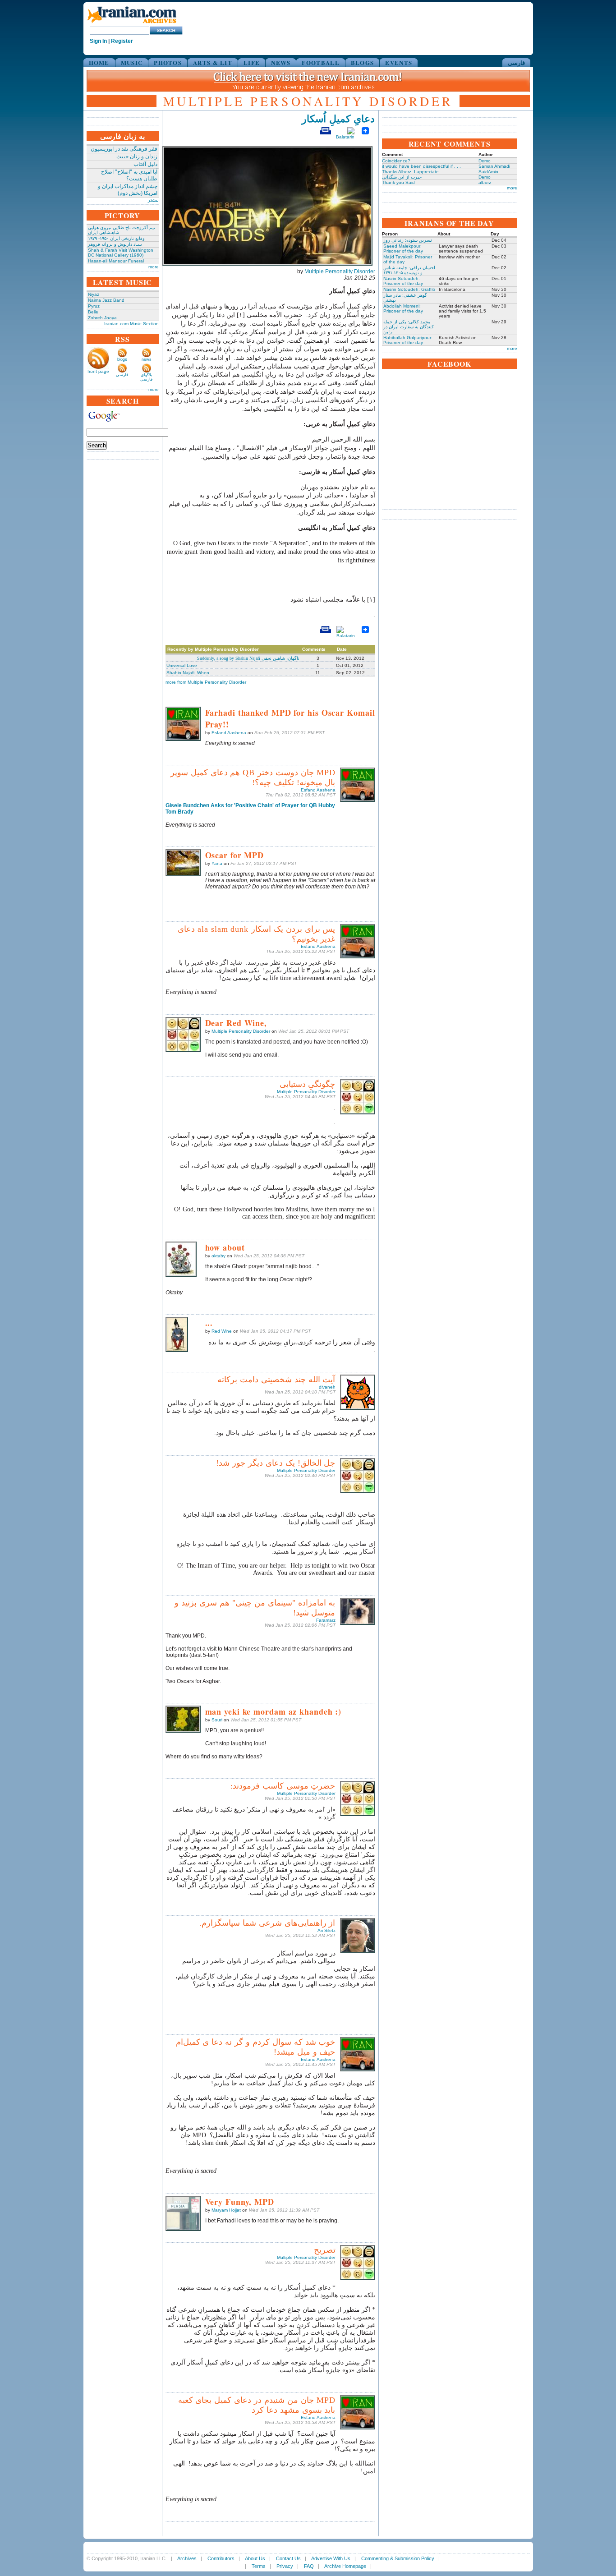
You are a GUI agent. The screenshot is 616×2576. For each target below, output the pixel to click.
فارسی (516, 62)
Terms (259, 2566)
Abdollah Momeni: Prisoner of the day (403, 308)
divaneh (327, 1387)
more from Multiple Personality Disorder (206, 682)
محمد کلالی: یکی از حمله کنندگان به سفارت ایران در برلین (409, 327)
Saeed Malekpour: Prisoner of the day (403, 248)
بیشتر (153, 200)
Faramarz (326, 1620)
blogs (122, 359)
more (154, 267)
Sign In (98, 41)
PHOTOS (168, 62)
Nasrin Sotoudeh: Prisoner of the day (403, 281)
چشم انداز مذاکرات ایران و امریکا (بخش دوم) (128, 190)
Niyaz (94, 294)
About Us (255, 2558)
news (147, 359)
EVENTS (399, 62)
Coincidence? (396, 161)
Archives (187, 2558)
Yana (217, 863)
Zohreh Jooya (102, 318)
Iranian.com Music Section (131, 324)
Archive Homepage (345, 2566)
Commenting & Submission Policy (398, 2558)
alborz (485, 182)
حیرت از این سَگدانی (402, 177)
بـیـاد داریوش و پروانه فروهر (115, 244)
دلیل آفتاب (145, 164)
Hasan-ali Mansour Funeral (116, 261)
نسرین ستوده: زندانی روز (408, 240)
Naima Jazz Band (106, 300)
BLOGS (363, 62)
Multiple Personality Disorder (340, 271)
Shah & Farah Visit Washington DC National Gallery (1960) (121, 253)
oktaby (218, 1256)
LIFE (252, 62)
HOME (99, 62)
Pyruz (94, 306)
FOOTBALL (320, 62)
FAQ (309, 2566)
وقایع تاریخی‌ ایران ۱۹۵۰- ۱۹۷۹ (116, 238)
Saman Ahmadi (494, 166)
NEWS (281, 62)
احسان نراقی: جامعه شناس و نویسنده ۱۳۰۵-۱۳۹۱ (409, 270)
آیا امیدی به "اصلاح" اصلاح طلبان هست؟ (129, 175)
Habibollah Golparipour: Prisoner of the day (408, 340)
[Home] (132, 24)
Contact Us (288, 2558)
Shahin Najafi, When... (190, 673)
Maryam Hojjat (226, 2210)
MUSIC (132, 62)
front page (98, 371)
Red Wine (222, 1331)
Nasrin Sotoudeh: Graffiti (409, 289)
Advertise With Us (331, 2558)
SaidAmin (488, 172)
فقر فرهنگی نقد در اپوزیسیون (124, 149)
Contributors (221, 2558)
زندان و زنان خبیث (137, 156)
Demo (485, 161)
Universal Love (182, 665)
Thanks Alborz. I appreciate (410, 172)
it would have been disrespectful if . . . (421, 166)
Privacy (285, 2566)
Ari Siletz (326, 1930)
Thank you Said (398, 182)
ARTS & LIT (213, 62)
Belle (93, 312)
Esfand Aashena (229, 733)
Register (122, 41)
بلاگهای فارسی (146, 377)
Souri (217, 1720)
